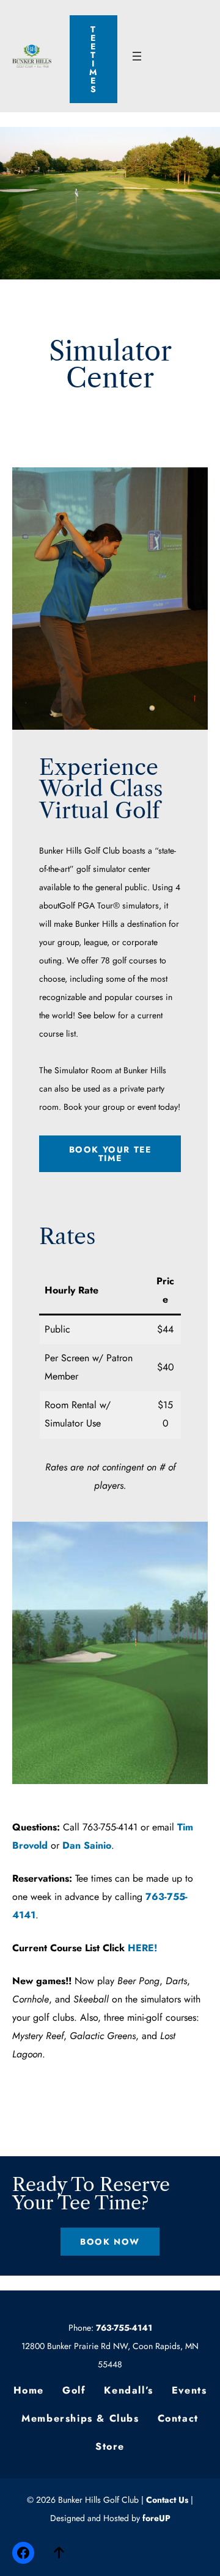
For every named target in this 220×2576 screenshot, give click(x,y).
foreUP (156, 2518)
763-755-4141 (124, 2328)
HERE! (142, 1948)
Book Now (110, 2242)
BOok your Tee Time (110, 1154)
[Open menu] (137, 56)
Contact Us (167, 2500)
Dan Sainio (87, 1845)
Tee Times (94, 59)
